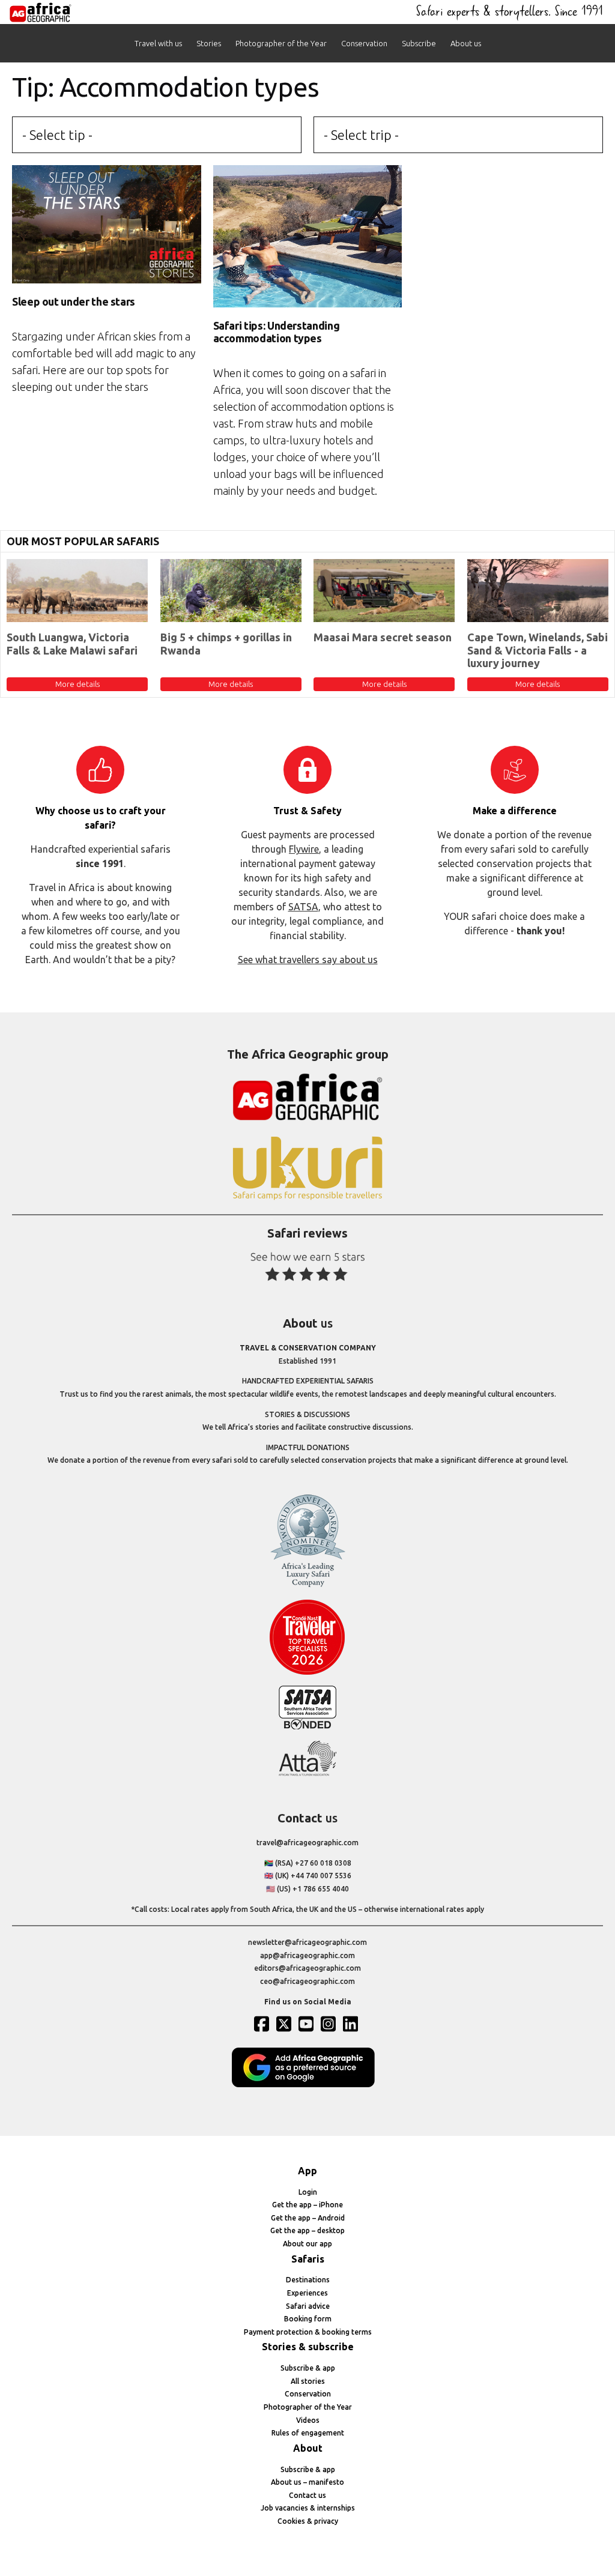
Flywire (304, 849)
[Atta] (307, 1773)
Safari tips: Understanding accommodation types (277, 332)
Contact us (307, 2495)
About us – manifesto (307, 2482)
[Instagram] (330, 2024)
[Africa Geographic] (41, 12)
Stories (209, 43)
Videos (308, 2420)
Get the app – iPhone (307, 2205)
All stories (308, 2381)
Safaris (308, 2259)
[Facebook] (263, 2024)
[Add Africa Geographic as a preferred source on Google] (307, 2085)
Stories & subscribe (308, 2347)
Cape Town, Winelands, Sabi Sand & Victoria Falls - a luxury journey (538, 650)
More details (77, 684)
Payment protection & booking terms (308, 2332)
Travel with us (158, 43)
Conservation (364, 43)
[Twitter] (285, 2024)
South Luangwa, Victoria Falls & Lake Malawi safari (72, 644)
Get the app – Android (308, 2218)
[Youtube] (307, 2024)
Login (308, 2192)
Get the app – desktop (307, 2230)
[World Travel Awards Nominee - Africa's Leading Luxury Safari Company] (307, 1585)
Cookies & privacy (308, 2521)
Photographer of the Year (281, 43)
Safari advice (308, 2306)
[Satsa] (307, 1727)
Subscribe (419, 43)
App (307, 2171)
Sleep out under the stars (74, 301)
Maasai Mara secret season (383, 637)
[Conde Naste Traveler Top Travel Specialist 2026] (307, 1672)
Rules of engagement (308, 2433)
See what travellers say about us (308, 960)
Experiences (307, 2293)
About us (466, 43)
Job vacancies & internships (308, 2508)
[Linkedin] (352, 2024)
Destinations (308, 2280)
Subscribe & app (308, 2368)
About (308, 2448)
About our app (307, 2244)
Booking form (308, 2319)
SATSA (303, 907)
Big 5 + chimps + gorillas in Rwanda (226, 644)
